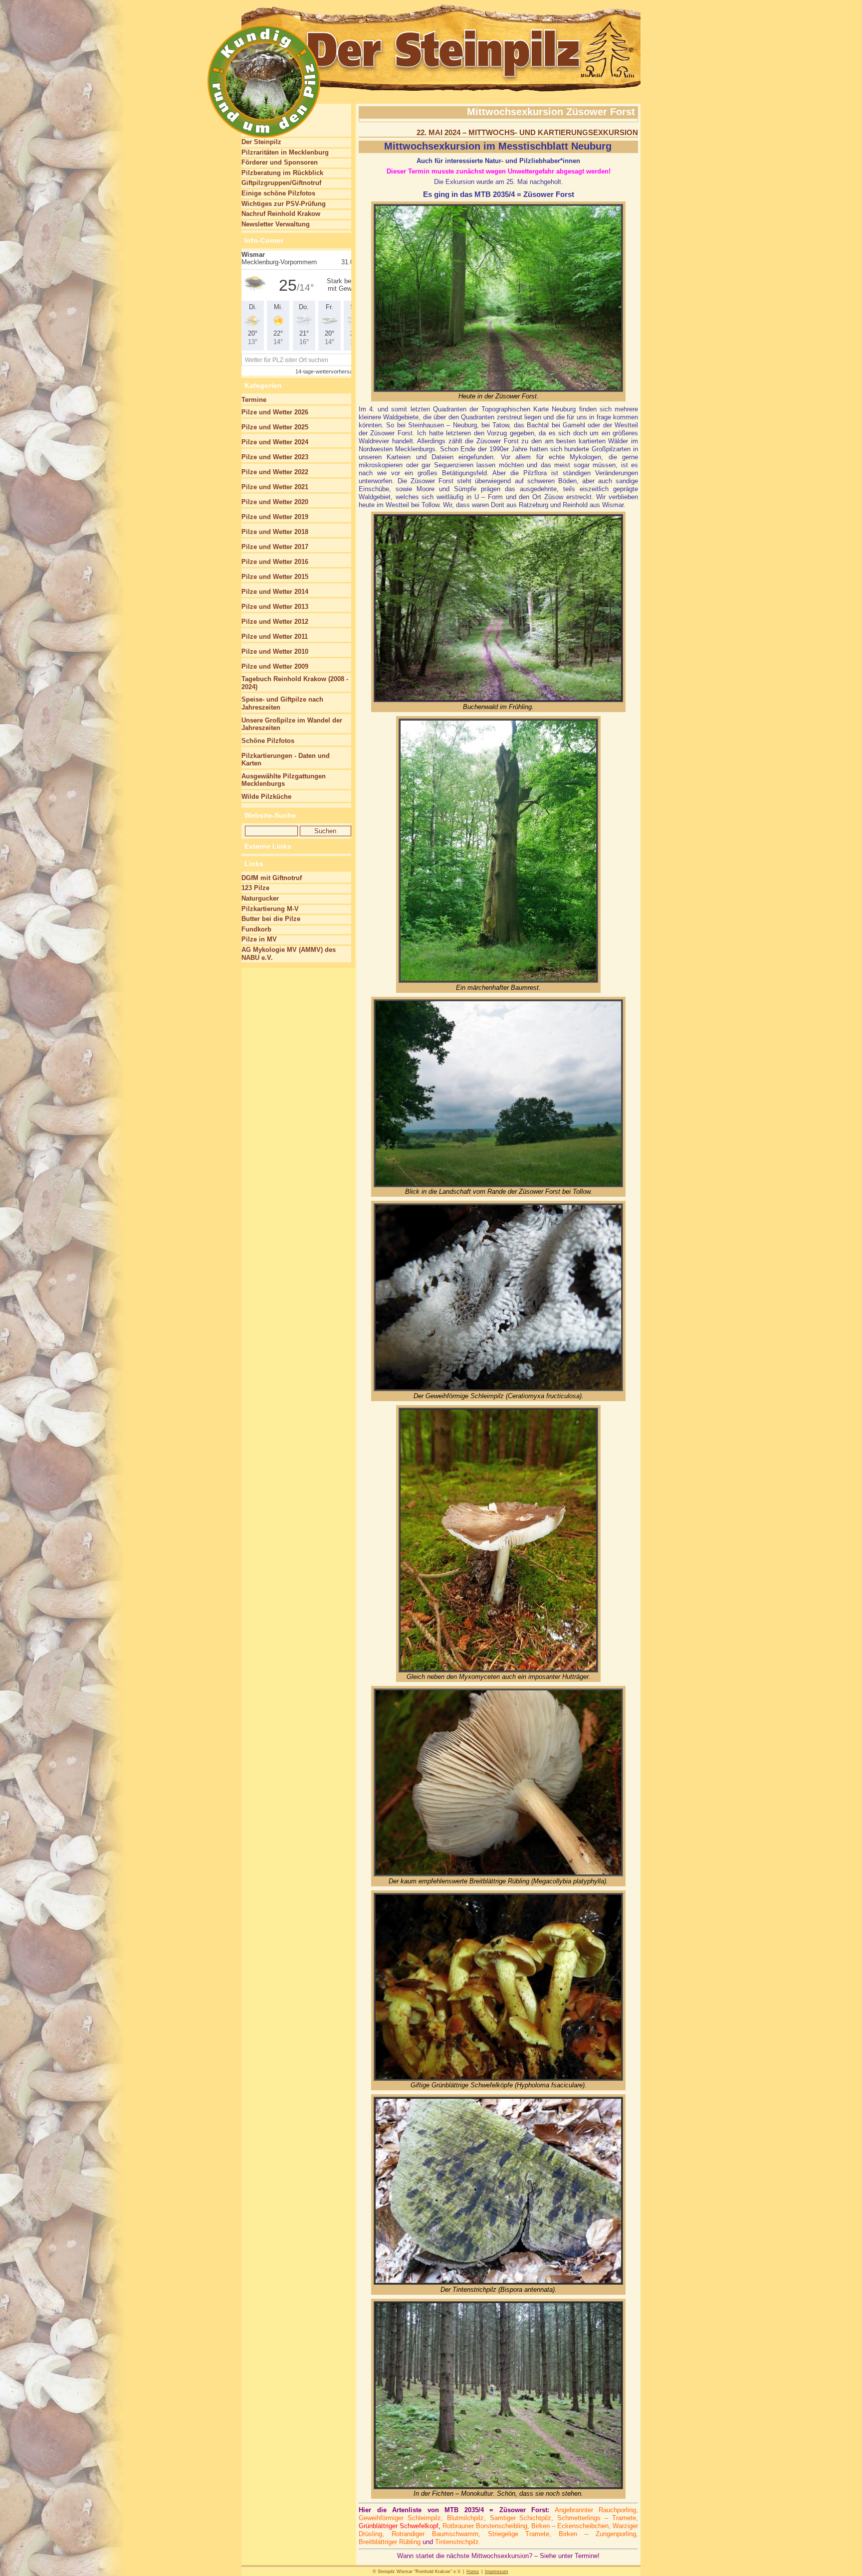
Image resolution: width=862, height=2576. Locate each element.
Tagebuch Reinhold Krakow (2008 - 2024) (295, 683)
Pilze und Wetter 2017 (275, 547)
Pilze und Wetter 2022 (275, 472)
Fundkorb (256, 929)
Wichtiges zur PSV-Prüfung (284, 204)
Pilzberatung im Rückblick (282, 173)
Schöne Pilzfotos (268, 741)
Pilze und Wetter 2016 (275, 562)
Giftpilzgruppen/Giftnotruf (281, 183)
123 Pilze (255, 888)
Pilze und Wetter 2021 (275, 487)
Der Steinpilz (261, 142)
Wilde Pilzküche (266, 797)
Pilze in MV (259, 939)
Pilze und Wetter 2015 (275, 577)
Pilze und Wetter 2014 (275, 592)
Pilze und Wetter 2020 (275, 502)
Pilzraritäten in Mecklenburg (285, 152)
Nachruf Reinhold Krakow (281, 214)
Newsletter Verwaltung (276, 224)
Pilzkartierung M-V (270, 909)
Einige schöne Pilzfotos (278, 193)
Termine (254, 400)
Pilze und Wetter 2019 (275, 517)
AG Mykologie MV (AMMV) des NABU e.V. (289, 954)
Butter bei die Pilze (271, 919)
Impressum (497, 2572)
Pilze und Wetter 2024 (275, 442)
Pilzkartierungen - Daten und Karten (286, 760)
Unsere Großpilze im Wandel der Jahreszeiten (292, 724)
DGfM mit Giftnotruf (272, 878)
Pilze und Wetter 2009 (275, 666)
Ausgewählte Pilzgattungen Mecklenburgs (284, 780)
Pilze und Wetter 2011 (275, 637)
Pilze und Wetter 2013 (275, 607)
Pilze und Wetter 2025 (275, 427)
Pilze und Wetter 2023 (275, 457)
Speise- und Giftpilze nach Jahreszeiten (282, 703)
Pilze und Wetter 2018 (275, 532)
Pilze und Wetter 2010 (275, 651)
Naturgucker (260, 898)
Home (473, 2572)
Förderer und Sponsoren (280, 162)
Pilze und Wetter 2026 (275, 412)
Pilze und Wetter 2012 (275, 622)
